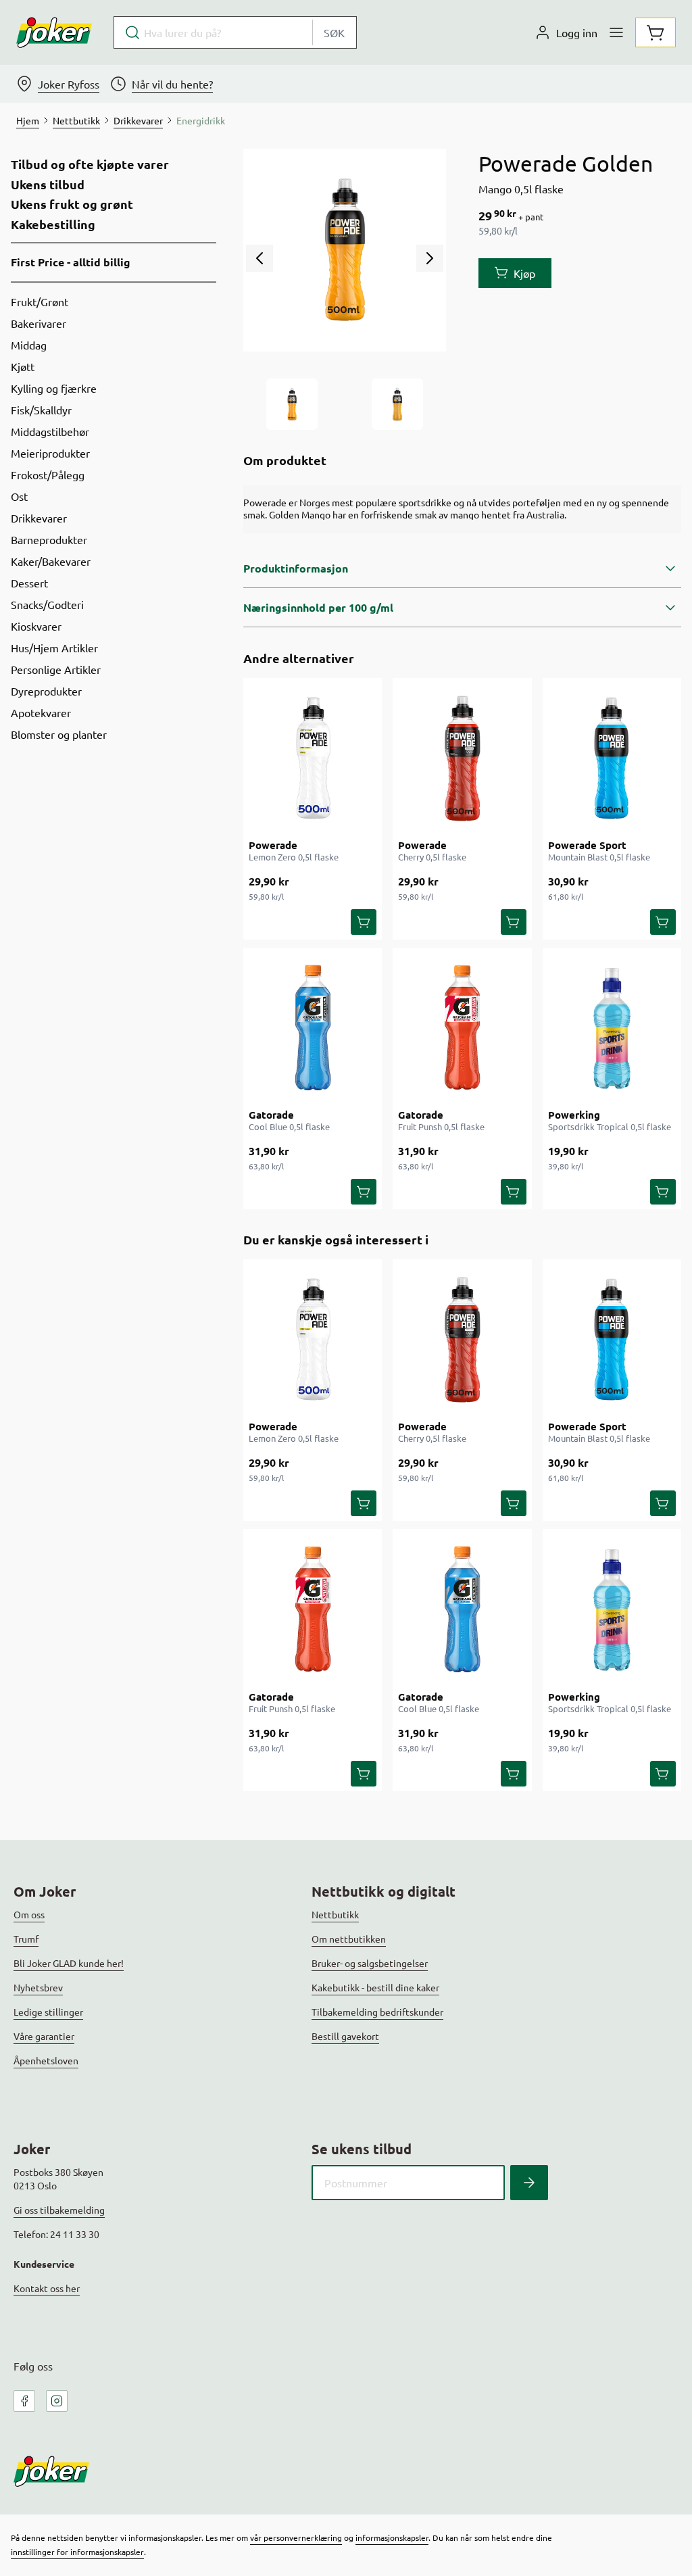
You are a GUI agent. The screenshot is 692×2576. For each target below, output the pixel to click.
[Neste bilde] (430, 258)
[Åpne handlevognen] (656, 32)
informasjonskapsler (392, 2537)
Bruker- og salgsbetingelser (370, 1963)
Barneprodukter (49, 539)
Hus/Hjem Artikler (54, 648)
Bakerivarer (39, 323)
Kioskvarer (36, 626)
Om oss (29, 1914)
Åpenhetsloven (46, 2060)
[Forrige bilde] (259, 258)
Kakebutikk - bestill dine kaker (375, 1987)
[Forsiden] (397, 404)
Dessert (29, 583)
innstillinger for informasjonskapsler (77, 2552)
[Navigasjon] (616, 32)
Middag (29, 345)
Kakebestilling (53, 224)
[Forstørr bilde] (345, 250)
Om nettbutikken (349, 1939)
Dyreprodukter (46, 691)
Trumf (26, 1939)
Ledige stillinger (48, 2012)
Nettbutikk (335, 1914)
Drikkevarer (39, 518)
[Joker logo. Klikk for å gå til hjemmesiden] (54, 32)
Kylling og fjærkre (54, 388)
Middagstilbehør (50, 431)
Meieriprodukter (50, 453)
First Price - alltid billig (71, 262)
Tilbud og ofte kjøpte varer (90, 164)
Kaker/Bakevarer (51, 561)
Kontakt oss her (47, 2288)
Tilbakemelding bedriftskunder (377, 2012)
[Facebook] (24, 2401)
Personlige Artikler (56, 669)
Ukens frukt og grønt (72, 204)
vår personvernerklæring (296, 2537)
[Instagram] (57, 2401)
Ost (19, 496)
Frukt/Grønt (40, 301)
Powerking (574, 1115)
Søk (334, 32)
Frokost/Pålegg (48, 475)
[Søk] (529, 2183)
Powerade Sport (587, 845)
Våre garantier (44, 2036)
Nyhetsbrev (38, 1987)
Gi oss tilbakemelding (59, 2210)
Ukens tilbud (48, 185)
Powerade (273, 845)
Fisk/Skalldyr (41, 410)
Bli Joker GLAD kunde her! (69, 1963)
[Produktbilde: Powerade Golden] (292, 404)
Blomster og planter (59, 734)
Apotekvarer (41, 712)
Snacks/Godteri (47, 604)
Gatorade (271, 1115)
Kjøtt (23, 366)
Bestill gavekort (345, 2036)
